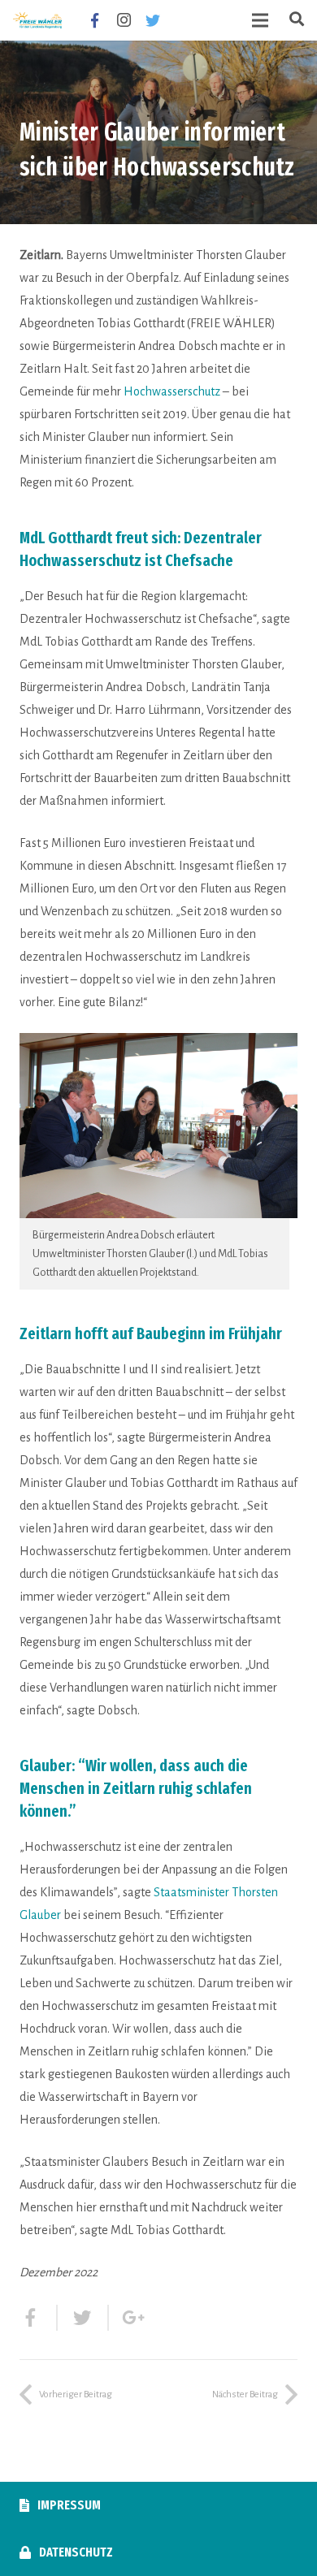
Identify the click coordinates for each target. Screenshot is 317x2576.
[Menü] (261, 20)
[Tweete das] (83, 2318)
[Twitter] (153, 20)
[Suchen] (297, 20)
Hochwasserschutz (172, 391)
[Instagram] (124, 20)
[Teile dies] (39, 2318)
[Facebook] (94, 20)
